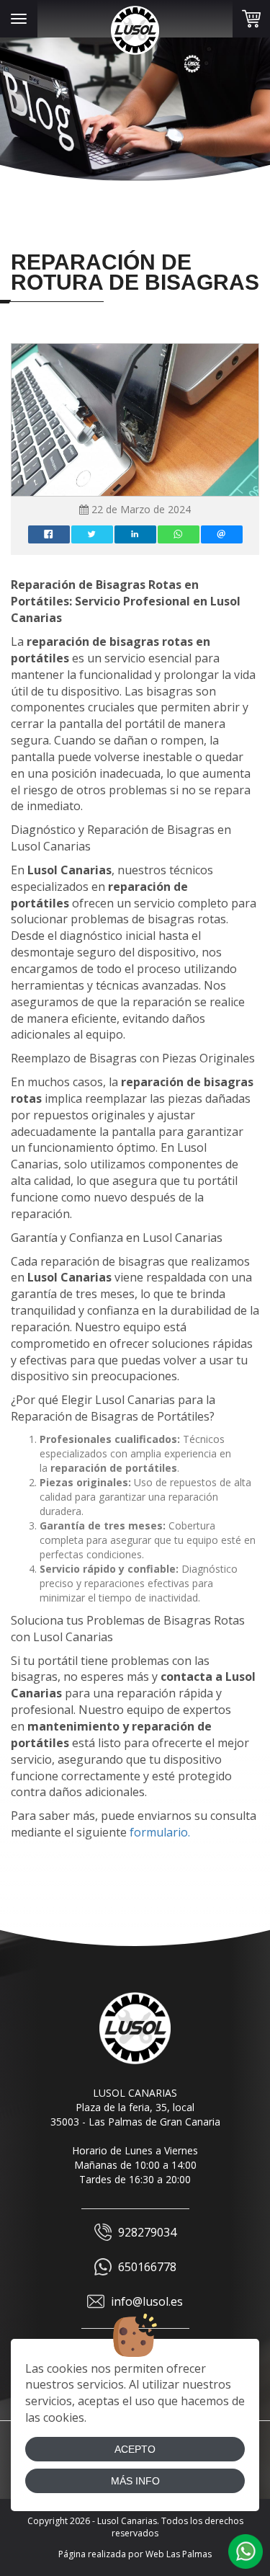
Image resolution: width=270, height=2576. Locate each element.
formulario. (160, 1832)
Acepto (135, 2449)
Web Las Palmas (179, 2554)
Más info (135, 2481)
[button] (246, 2551)
